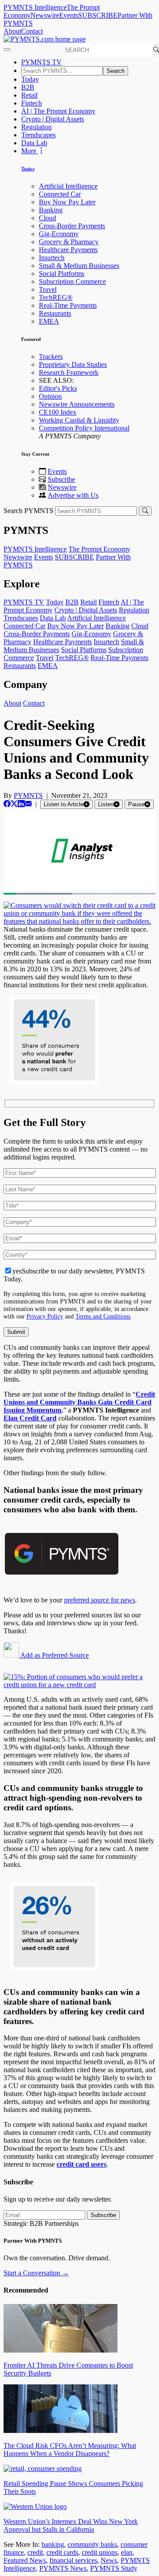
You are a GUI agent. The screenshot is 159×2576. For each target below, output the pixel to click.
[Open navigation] (7, 49)
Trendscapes (38, 135)
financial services (73, 2560)
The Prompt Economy (99, 549)
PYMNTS (28, 795)
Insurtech (52, 258)
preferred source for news (100, 1600)
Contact (32, 31)
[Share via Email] (28, 804)
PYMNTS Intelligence (35, 7)
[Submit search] (145, 511)
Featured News (25, 2560)
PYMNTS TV (42, 62)
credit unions (100, 2552)
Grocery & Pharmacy (69, 242)
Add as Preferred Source (54, 1655)
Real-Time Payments (68, 305)
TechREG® (56, 297)
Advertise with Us (73, 495)
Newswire (45, 15)
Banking (51, 210)
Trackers (51, 357)
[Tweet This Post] (14, 804)
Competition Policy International (84, 428)
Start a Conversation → (36, 2273)
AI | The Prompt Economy (58, 111)
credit (35, 2552)
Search (115, 71)
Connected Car (60, 194)
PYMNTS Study (114, 2568)
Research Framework (69, 372)
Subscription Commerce (72, 281)
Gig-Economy (59, 234)
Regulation (36, 127)
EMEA (49, 321)
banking (53, 2544)
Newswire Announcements (77, 404)
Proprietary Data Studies (73, 364)
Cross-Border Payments (72, 226)
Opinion (50, 396)
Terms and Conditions (103, 1316)
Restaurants (55, 313)
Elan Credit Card (30, 1418)
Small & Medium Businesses (79, 266)
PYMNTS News (63, 2568)
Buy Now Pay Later (67, 202)
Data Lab (34, 143)
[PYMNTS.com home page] (45, 39)
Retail (29, 95)
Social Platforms (62, 274)
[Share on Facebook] (7, 804)
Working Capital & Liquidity (79, 420)
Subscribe (61, 479)
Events (69, 15)
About (12, 31)
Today (30, 79)
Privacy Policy (45, 1316)
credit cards (62, 2552)
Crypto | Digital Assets (53, 119)
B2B (28, 87)
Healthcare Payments (68, 250)
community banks (92, 2544)
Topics (28, 169)
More (30, 151)
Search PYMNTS (28, 511)
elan (127, 2552)
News (109, 2560)
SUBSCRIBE (98, 15)
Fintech (32, 103)
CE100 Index (58, 412)
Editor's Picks (58, 388)
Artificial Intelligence (68, 186)
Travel (48, 289)
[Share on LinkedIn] (21, 804)
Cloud (47, 218)
